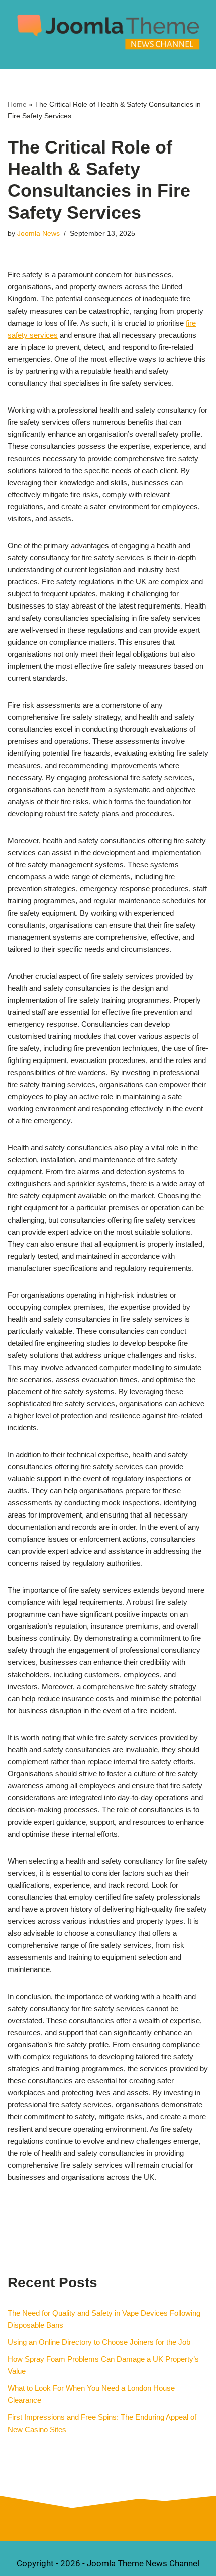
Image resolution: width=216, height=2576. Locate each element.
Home (17, 104)
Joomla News (38, 234)
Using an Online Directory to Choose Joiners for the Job (99, 2342)
